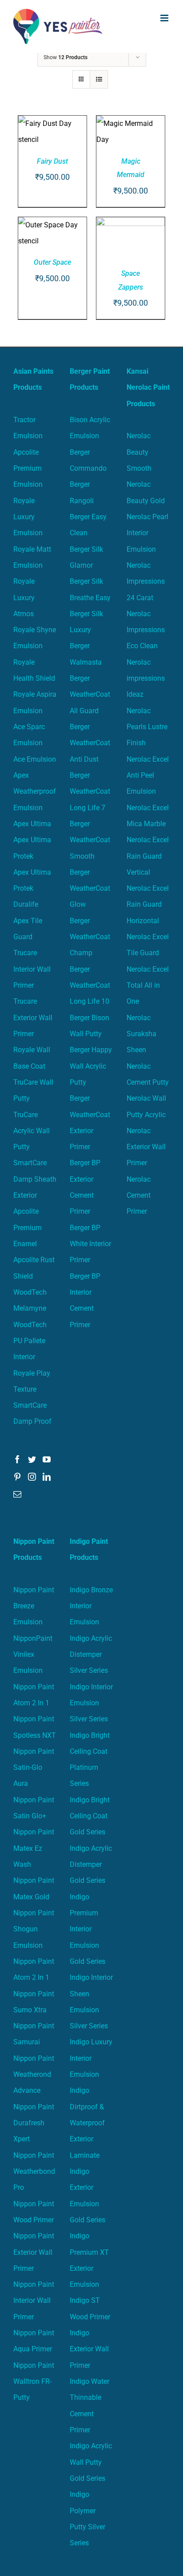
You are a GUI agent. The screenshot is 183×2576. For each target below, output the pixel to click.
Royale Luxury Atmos (24, 598)
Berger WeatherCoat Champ (90, 937)
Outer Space (52, 262)
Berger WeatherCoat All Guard (90, 694)
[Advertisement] (91, 149)
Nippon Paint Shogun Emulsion (34, 1929)
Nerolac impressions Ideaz (146, 678)
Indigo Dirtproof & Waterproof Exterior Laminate (87, 2123)
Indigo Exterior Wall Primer (89, 2349)
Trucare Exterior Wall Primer (33, 1017)
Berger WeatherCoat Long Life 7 (90, 791)
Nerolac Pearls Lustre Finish (147, 727)
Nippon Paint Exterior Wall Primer (34, 2252)
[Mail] (17, 1494)
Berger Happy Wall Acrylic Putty (91, 1066)
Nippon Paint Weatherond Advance (34, 2075)
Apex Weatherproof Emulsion (35, 791)
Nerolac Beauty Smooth (139, 452)
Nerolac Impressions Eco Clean (146, 630)
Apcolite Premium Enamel (28, 1227)
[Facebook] (17, 1459)
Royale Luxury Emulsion (28, 517)
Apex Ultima (32, 824)
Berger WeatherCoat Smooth (90, 840)
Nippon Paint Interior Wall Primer (34, 2301)
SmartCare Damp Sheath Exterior (35, 1179)
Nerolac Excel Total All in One (148, 985)
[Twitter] (32, 1459)
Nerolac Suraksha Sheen (141, 1034)
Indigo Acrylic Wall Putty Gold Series (91, 2462)
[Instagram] (32, 1477)
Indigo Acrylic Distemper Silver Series (91, 1655)
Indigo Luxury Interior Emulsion (91, 2058)
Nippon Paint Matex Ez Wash (34, 1848)
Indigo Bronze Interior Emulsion (91, 1606)
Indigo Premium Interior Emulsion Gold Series (88, 1929)
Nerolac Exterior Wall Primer (146, 1147)
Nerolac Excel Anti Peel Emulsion (148, 775)
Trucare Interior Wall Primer (32, 969)
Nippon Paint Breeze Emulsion (34, 1606)
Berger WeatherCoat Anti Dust (90, 743)
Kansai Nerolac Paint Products (148, 388)
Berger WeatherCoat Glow (90, 888)
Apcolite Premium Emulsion (28, 468)
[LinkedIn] (47, 1477)
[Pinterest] (17, 1477)
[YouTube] (47, 1459)
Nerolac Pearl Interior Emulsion (147, 533)
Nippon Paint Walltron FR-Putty (34, 2382)
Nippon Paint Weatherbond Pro (34, 2172)
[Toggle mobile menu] (165, 18)
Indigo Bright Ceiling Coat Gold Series (90, 1816)
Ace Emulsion (35, 759)
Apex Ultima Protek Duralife (32, 888)
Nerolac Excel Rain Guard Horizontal (148, 904)
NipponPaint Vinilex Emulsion (33, 1655)
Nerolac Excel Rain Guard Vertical (148, 856)
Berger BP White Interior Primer (90, 1244)
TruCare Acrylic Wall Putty (32, 1131)
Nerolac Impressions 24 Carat (146, 581)
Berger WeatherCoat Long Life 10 (90, 985)
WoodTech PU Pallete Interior (30, 1341)
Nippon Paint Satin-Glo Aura (34, 1768)
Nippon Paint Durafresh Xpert (34, 2123)
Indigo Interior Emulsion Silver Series (91, 1703)
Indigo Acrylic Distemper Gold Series (91, 1865)
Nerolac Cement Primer (139, 1195)
